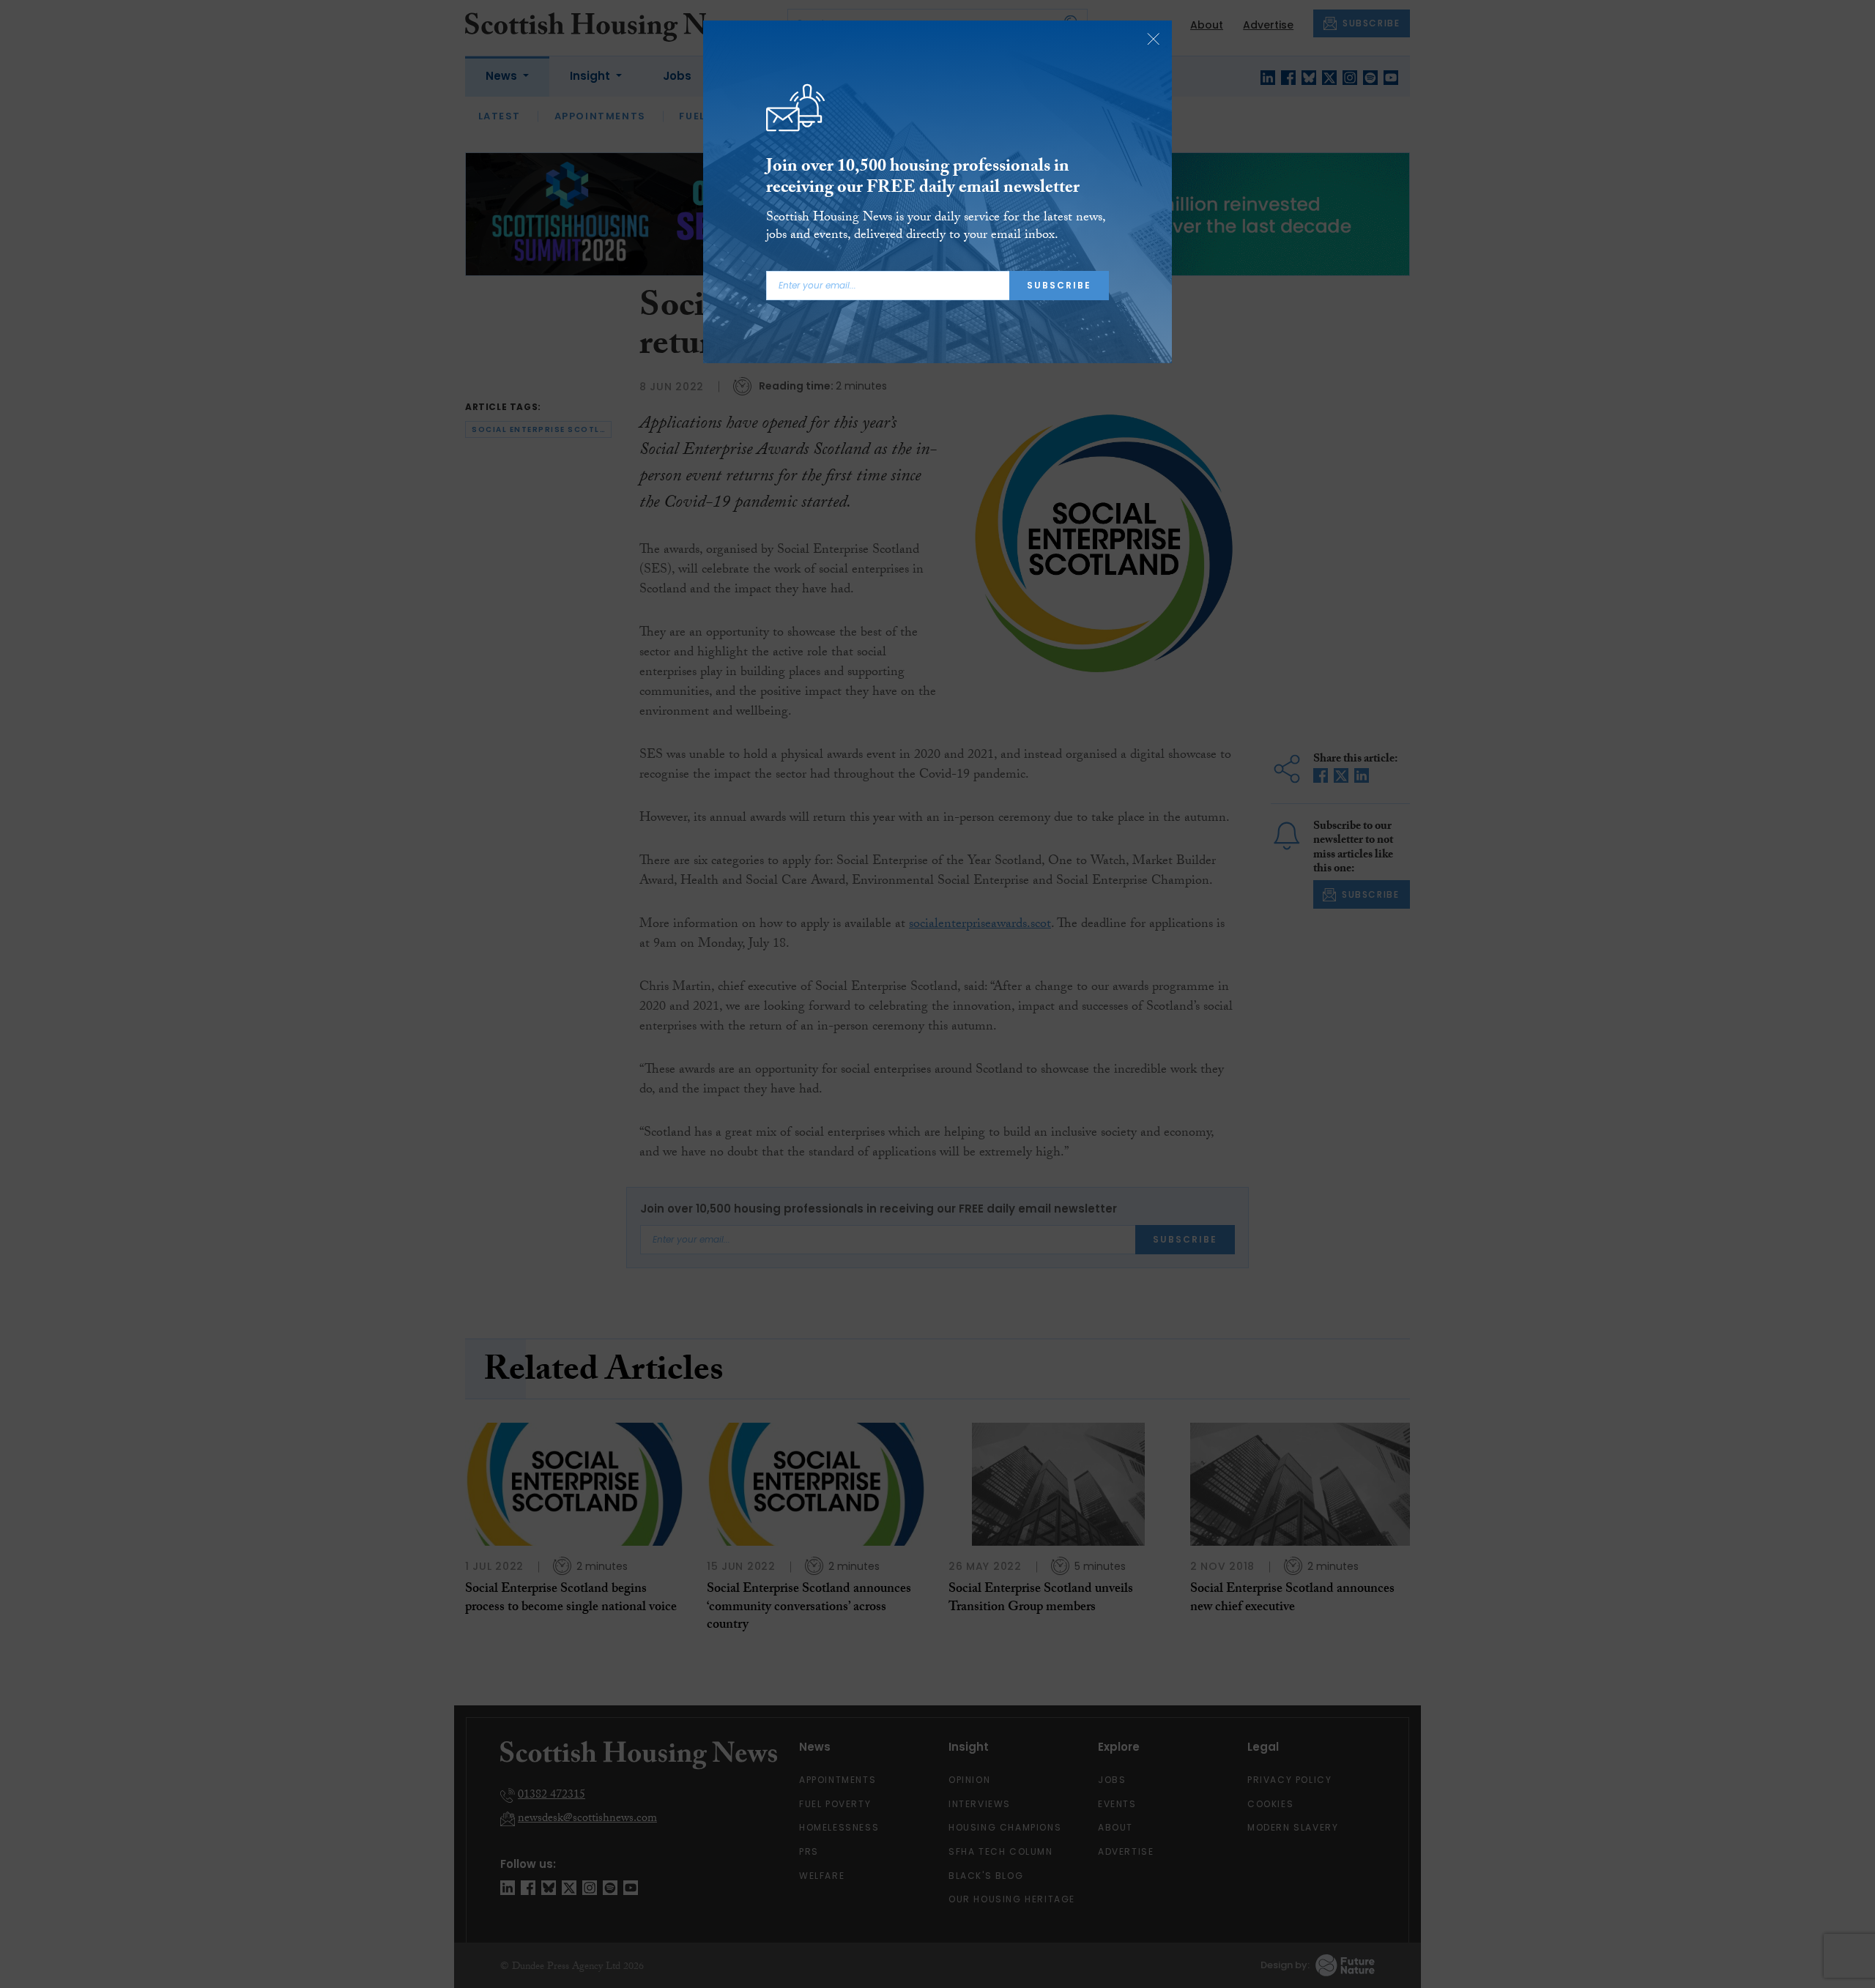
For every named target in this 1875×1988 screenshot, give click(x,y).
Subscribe (1059, 285)
